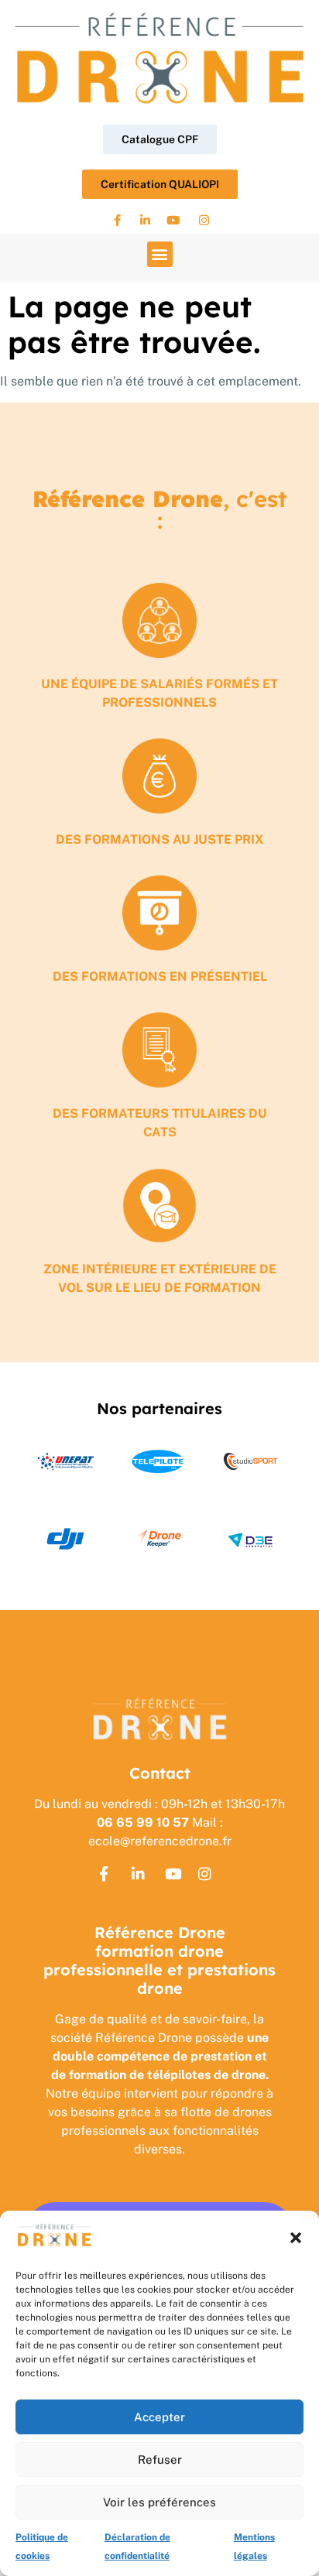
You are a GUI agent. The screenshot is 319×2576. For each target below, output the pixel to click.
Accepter (159, 2417)
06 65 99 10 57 (143, 1822)
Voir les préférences (159, 2502)
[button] (296, 2238)
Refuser (160, 2460)
